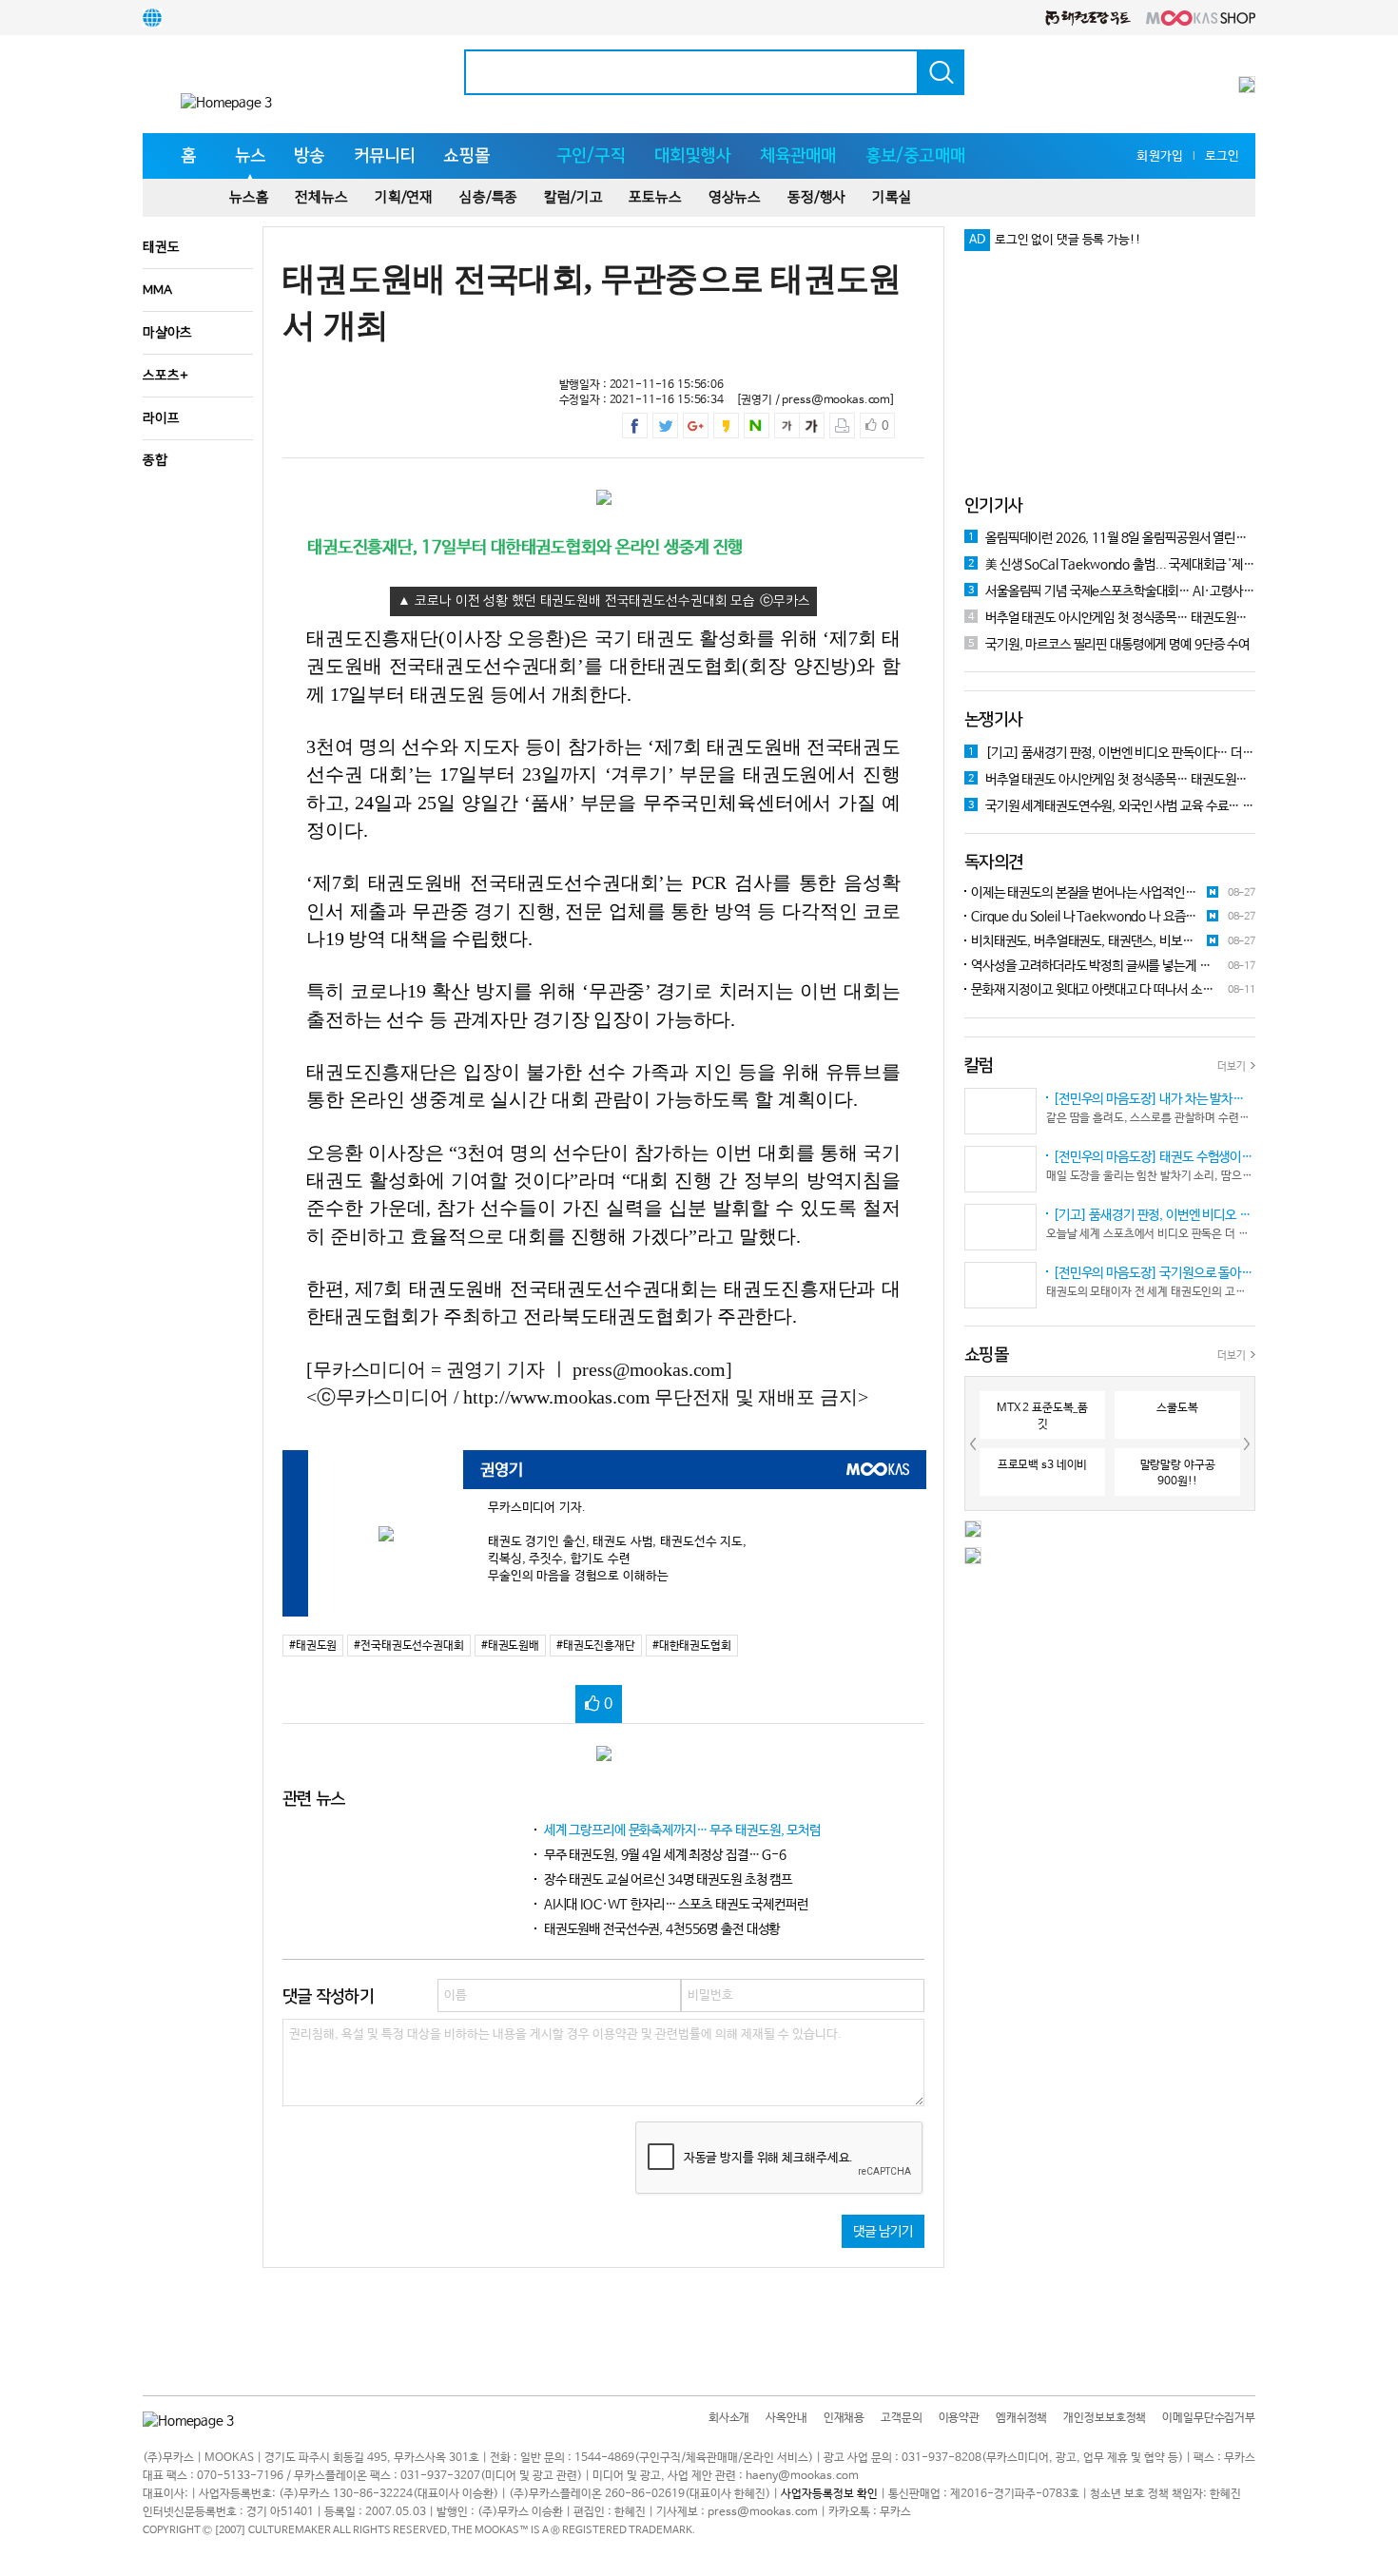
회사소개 (729, 2418)
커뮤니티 (385, 156)
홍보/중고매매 (915, 156)
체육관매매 (798, 156)
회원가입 (1160, 156)
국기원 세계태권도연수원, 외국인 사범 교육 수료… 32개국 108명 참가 (1112, 806)
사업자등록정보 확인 (829, 2494)
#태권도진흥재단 (596, 1646)
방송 (309, 156)
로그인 (1222, 156)
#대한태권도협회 (692, 1646)
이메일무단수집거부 (1209, 2418)
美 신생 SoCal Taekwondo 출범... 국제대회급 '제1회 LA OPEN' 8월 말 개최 (1112, 565)
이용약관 (959, 2418)
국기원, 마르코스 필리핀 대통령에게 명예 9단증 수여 (1109, 645)
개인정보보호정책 (1105, 2418)
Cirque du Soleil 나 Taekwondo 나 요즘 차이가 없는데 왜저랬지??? (1075, 918)
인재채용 (844, 2418)
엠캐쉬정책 (1021, 2418)
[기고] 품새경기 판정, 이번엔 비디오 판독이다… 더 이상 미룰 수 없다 (1112, 753)
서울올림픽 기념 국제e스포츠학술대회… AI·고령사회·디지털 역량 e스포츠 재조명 (1112, 591)
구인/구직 (591, 156)
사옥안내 (786, 2418)
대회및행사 (693, 156)
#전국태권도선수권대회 (408, 1646)
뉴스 (250, 156)
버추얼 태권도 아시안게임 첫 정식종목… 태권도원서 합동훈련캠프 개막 (1112, 618)
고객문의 (901, 2418)
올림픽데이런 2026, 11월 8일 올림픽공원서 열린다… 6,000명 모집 (1112, 538)
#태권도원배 (510, 1646)
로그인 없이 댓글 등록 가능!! (1068, 240)
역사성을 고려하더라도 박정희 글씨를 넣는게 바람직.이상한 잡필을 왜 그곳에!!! (1087, 968)
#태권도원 (313, 1646)
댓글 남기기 (883, 2232)
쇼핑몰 (466, 156)
